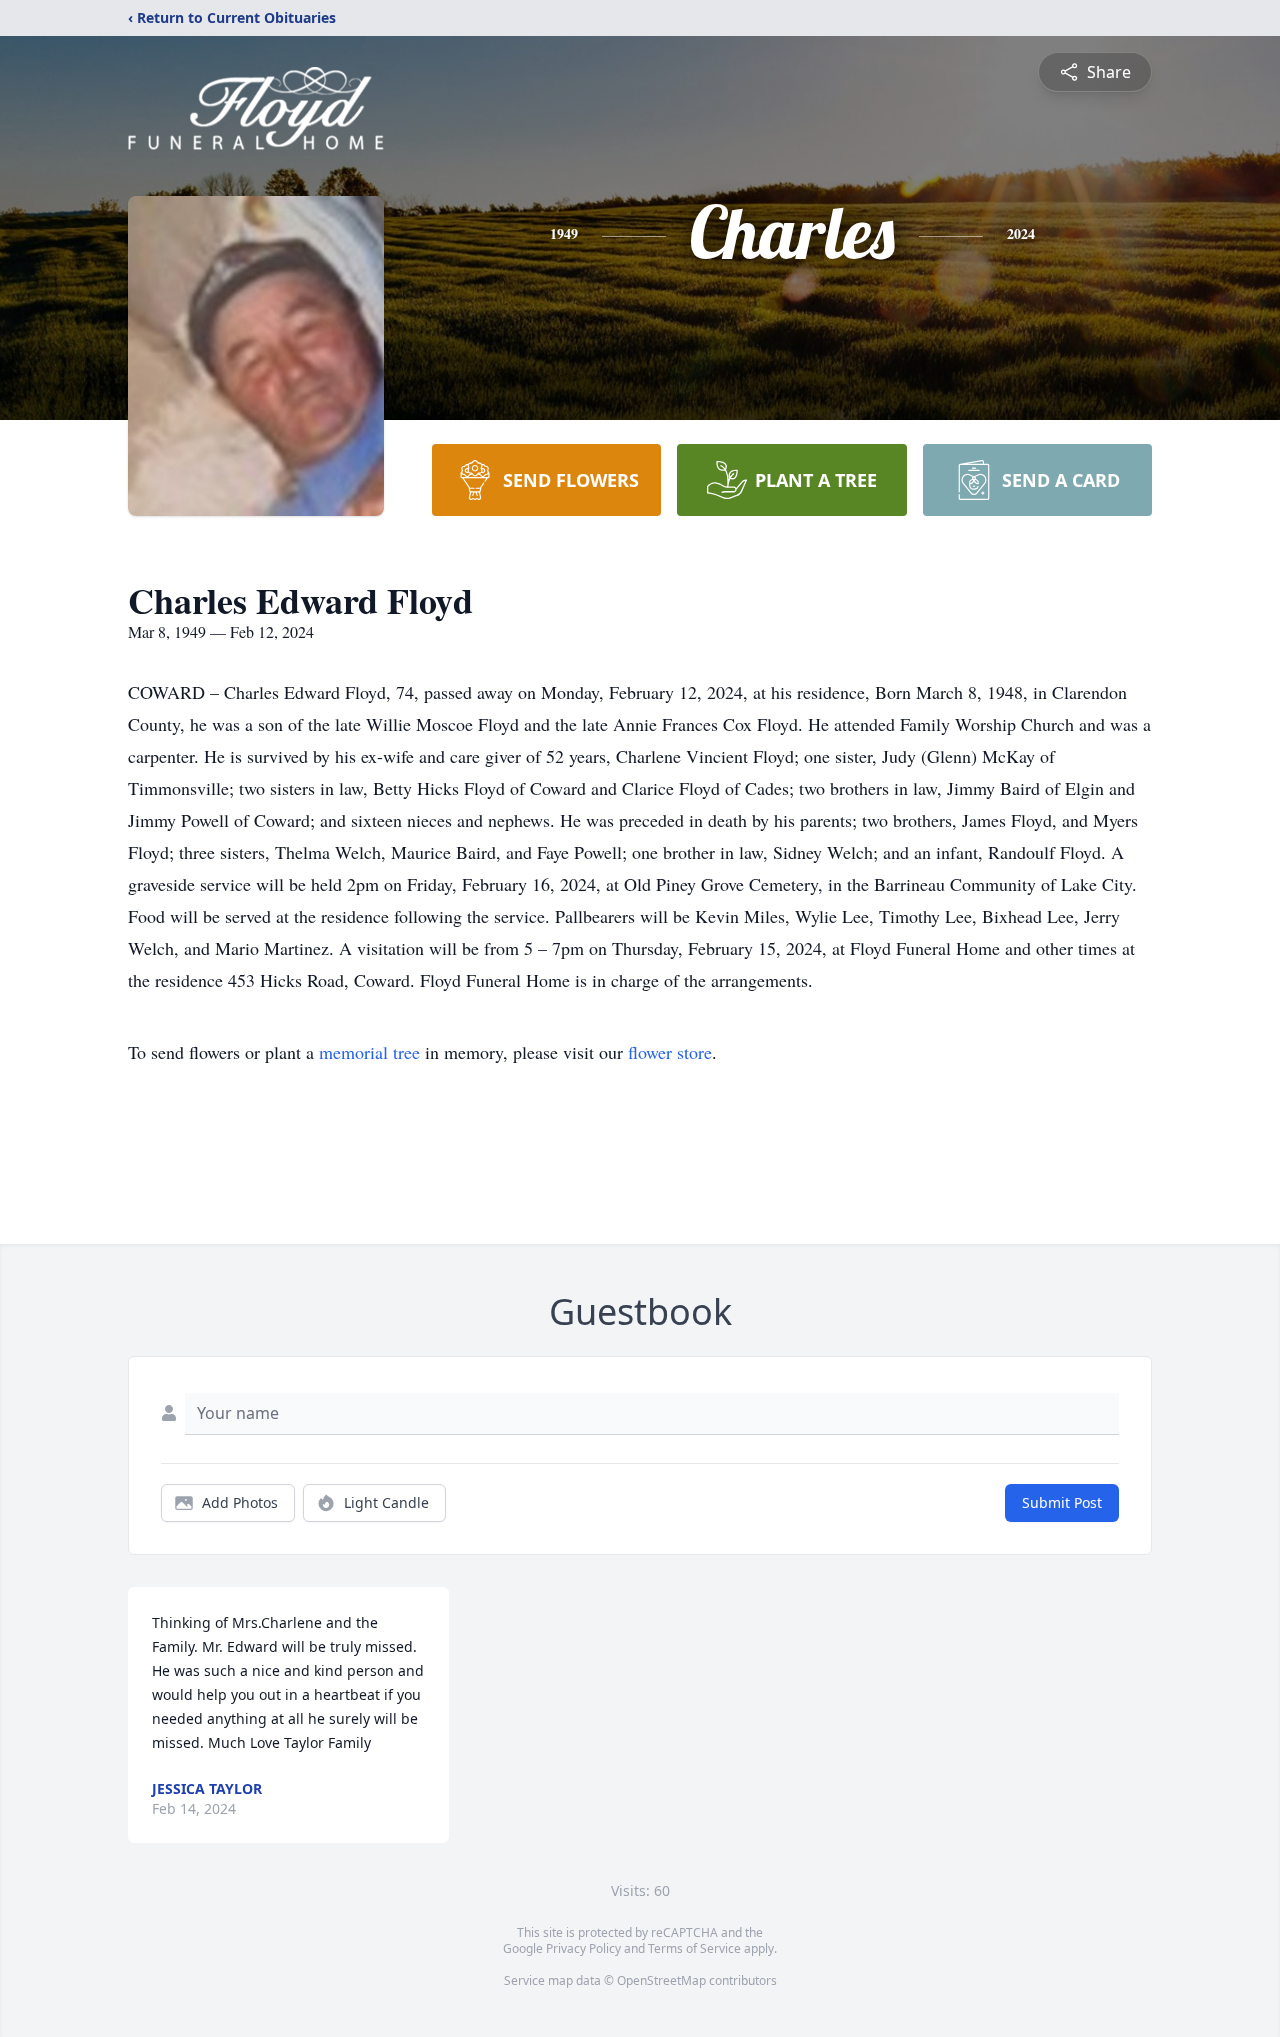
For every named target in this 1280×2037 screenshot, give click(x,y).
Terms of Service (694, 1948)
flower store (670, 1052)
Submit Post (1062, 1502)
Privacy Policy (583, 1948)
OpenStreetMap (661, 1980)
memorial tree (369, 1052)
